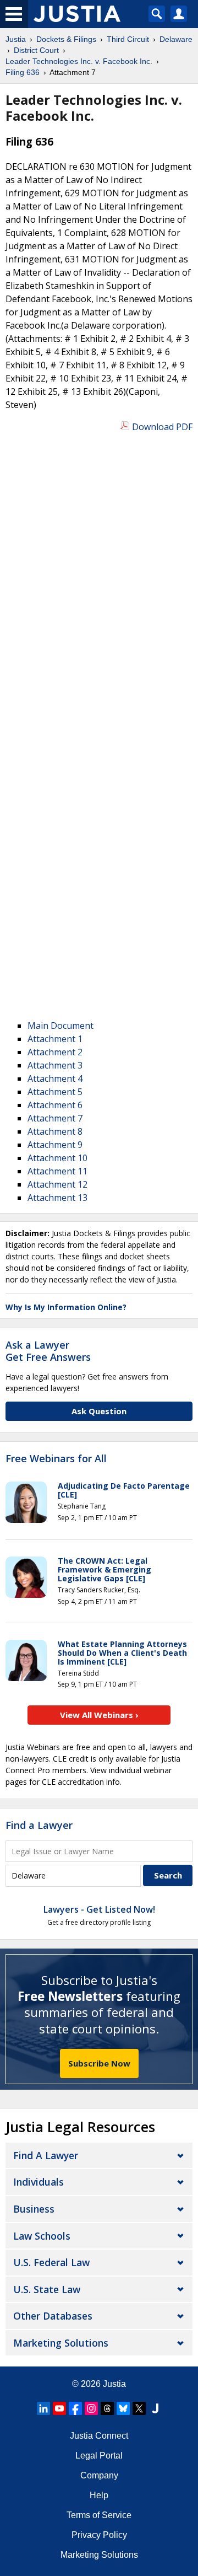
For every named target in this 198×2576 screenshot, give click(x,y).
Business (34, 2209)
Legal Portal (99, 2456)
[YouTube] (59, 2408)
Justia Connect (99, 2436)
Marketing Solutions (61, 2343)
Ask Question (99, 1411)
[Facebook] (75, 2408)
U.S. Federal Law (51, 2262)
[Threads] (107, 2408)
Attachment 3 (55, 1065)
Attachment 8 (55, 1131)
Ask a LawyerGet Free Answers (48, 1351)
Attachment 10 (57, 1158)
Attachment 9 (55, 1145)
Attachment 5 (55, 1092)
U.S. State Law (47, 2289)
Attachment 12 (57, 1184)
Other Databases (53, 2316)
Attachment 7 (55, 1118)
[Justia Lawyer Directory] (155, 2408)
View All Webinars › (99, 1715)
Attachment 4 (55, 1078)
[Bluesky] (123, 2408)
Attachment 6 (55, 1105)
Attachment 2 (55, 1052)
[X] (139, 2408)
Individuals (38, 2182)
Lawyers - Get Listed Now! (99, 1909)
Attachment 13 (57, 1198)
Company (99, 2475)
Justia (114, 2384)
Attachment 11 (57, 1171)
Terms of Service (99, 2515)
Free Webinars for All (56, 1459)
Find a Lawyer (39, 1825)
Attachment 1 (55, 1039)
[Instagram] (91, 2408)
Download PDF (162, 427)
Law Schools (42, 2236)
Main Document (61, 1026)
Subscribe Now (99, 2063)
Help (99, 2495)
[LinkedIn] (43, 2408)
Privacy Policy (99, 2535)
